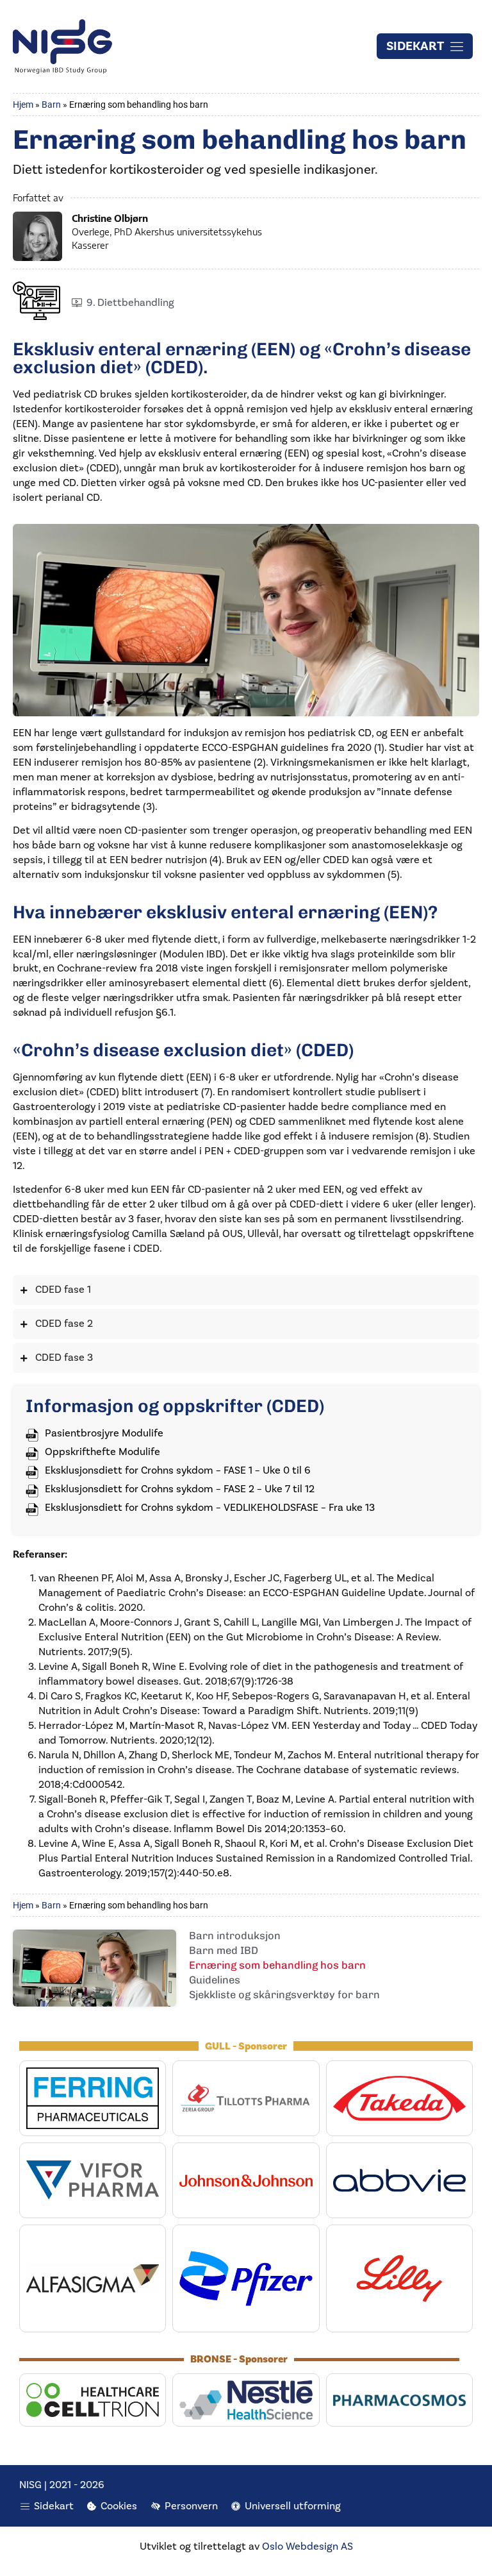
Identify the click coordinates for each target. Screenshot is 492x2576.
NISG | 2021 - (50, 2485)
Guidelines (215, 1981)
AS (346, 2547)
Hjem (23, 105)
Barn (51, 105)
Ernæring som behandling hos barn (277, 1966)
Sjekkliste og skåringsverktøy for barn (284, 1996)
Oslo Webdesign (300, 2547)
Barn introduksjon (235, 1937)
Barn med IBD (224, 1951)
